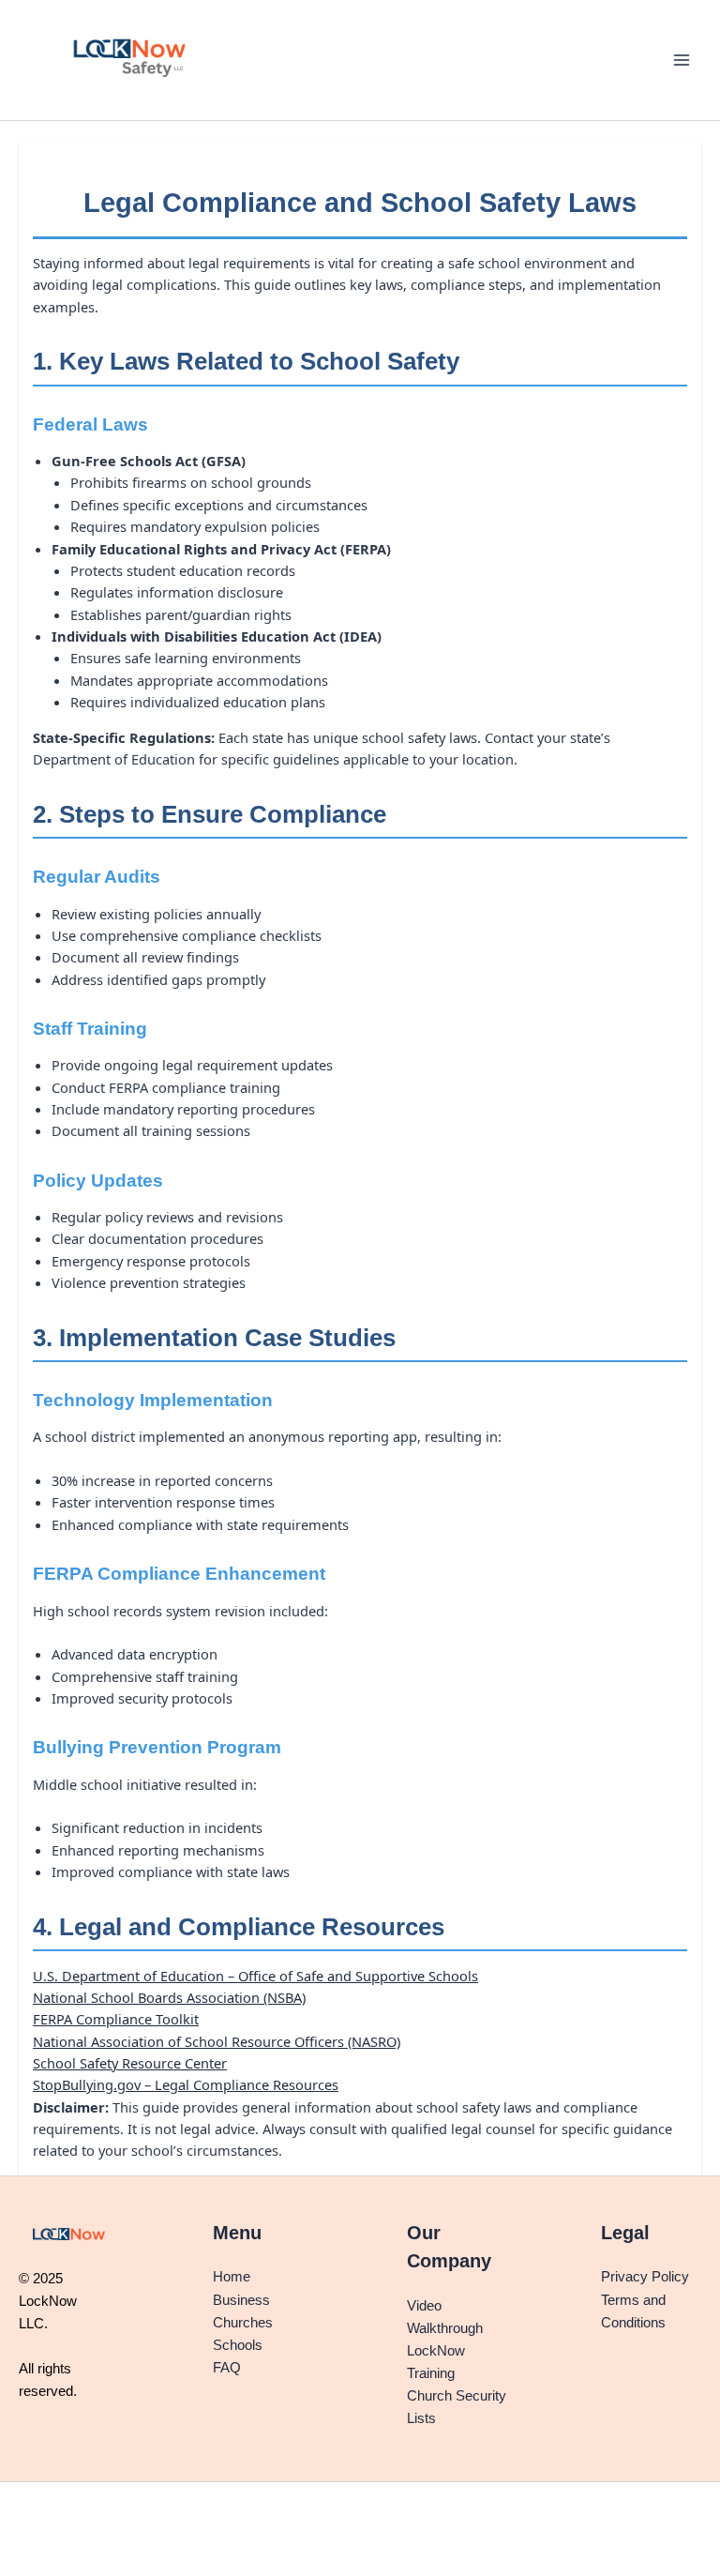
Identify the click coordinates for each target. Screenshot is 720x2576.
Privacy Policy (645, 2277)
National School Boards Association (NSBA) (169, 1997)
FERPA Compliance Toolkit (116, 2019)
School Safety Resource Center (130, 2063)
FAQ (227, 2368)
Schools (238, 2345)
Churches (243, 2323)
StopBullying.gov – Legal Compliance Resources (186, 2084)
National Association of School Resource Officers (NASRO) (217, 2041)
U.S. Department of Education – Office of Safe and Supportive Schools (255, 1976)
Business (241, 2300)
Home (232, 2277)
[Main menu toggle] (682, 60)
